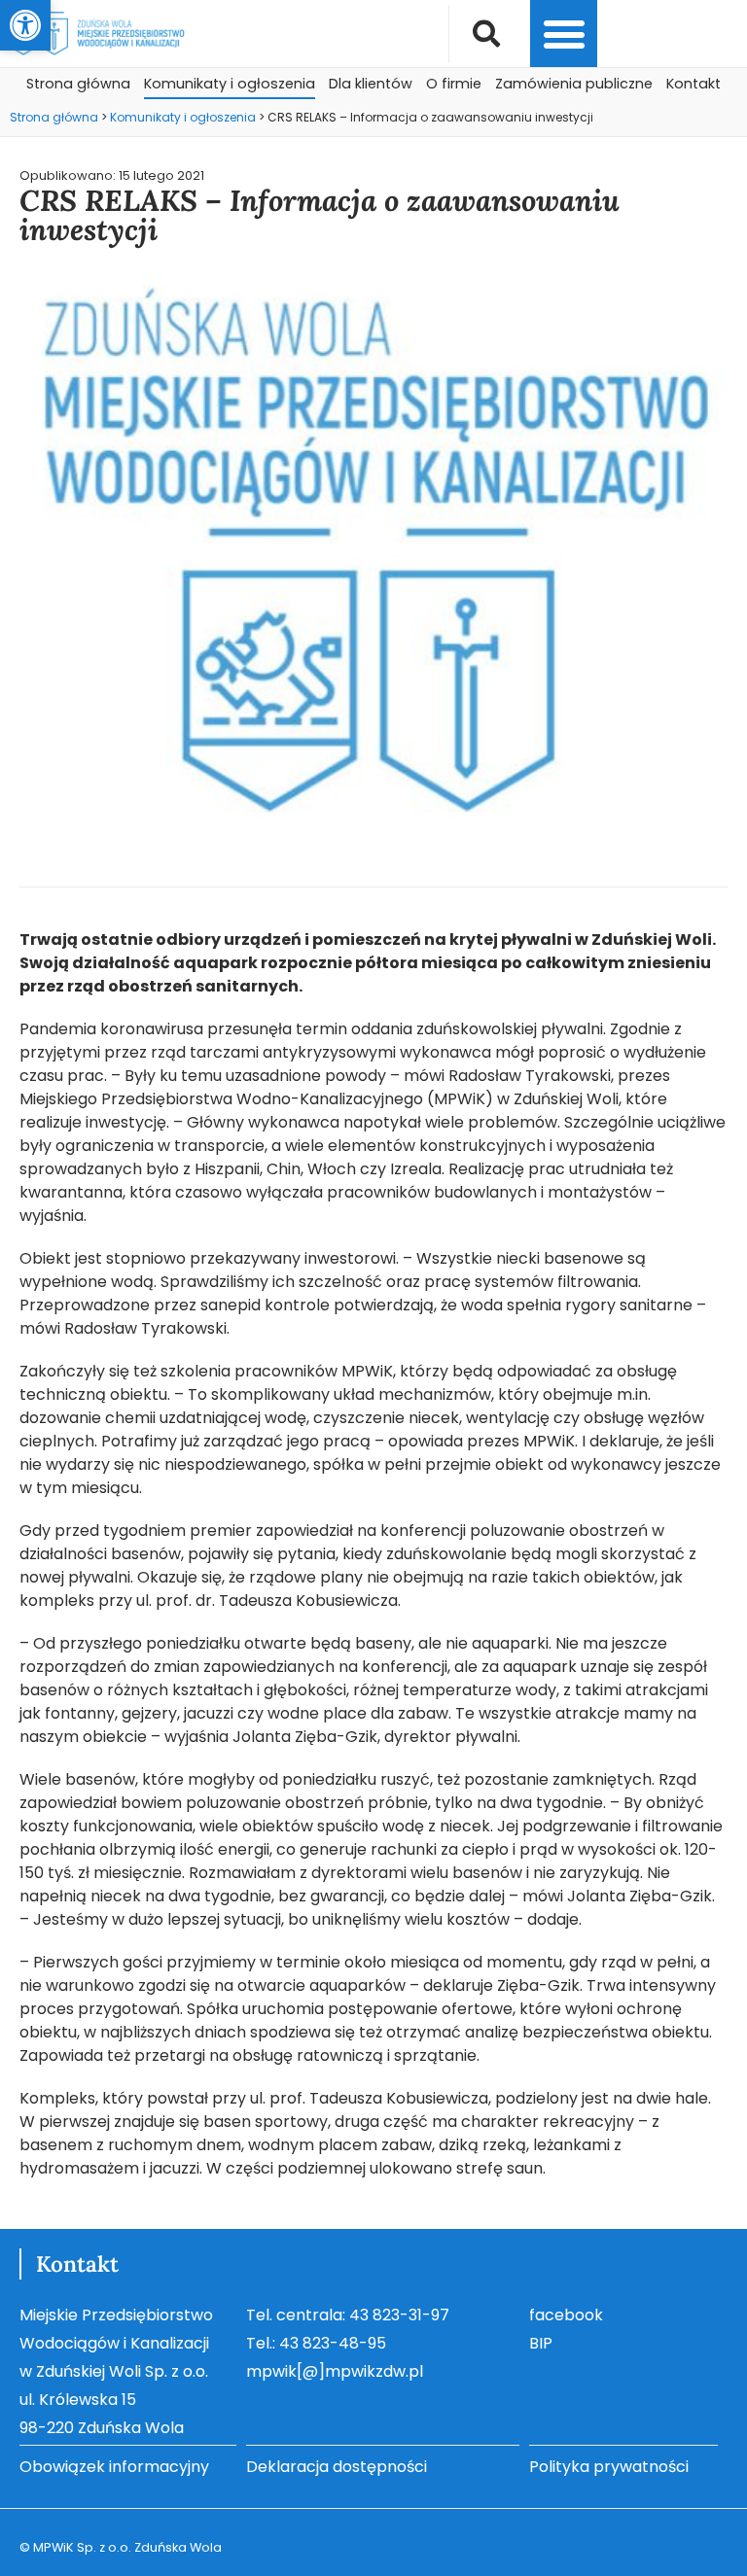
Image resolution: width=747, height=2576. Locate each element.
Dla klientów (371, 84)
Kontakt (694, 84)
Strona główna (78, 84)
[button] (25, 25)
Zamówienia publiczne (574, 84)
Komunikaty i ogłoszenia (230, 84)
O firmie (454, 84)
